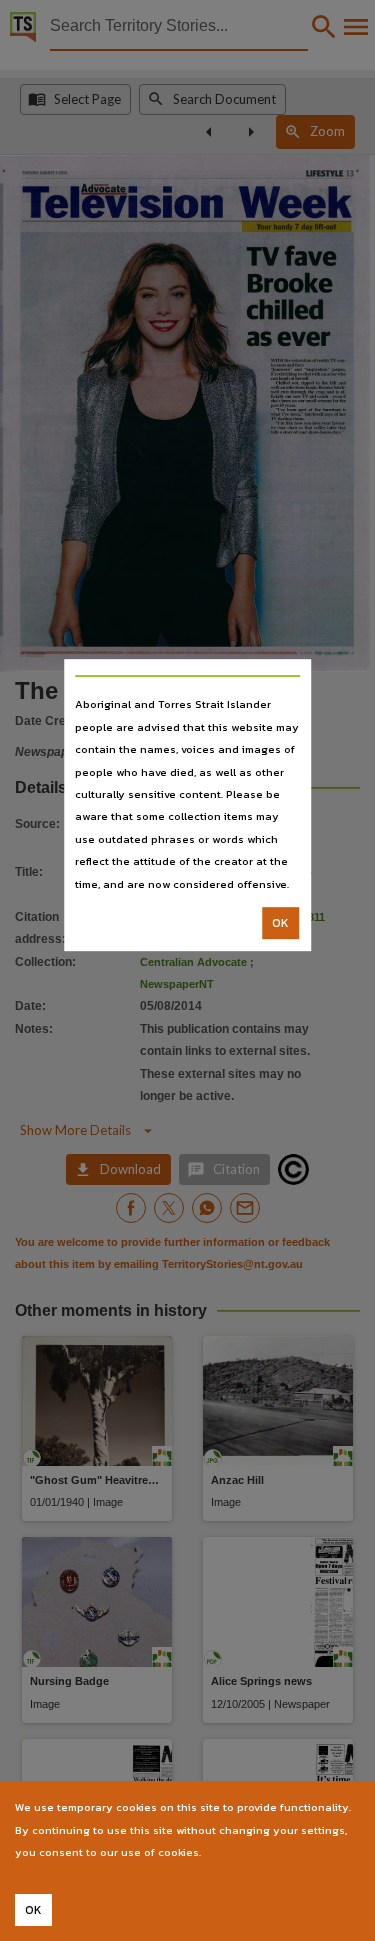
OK (280, 923)
